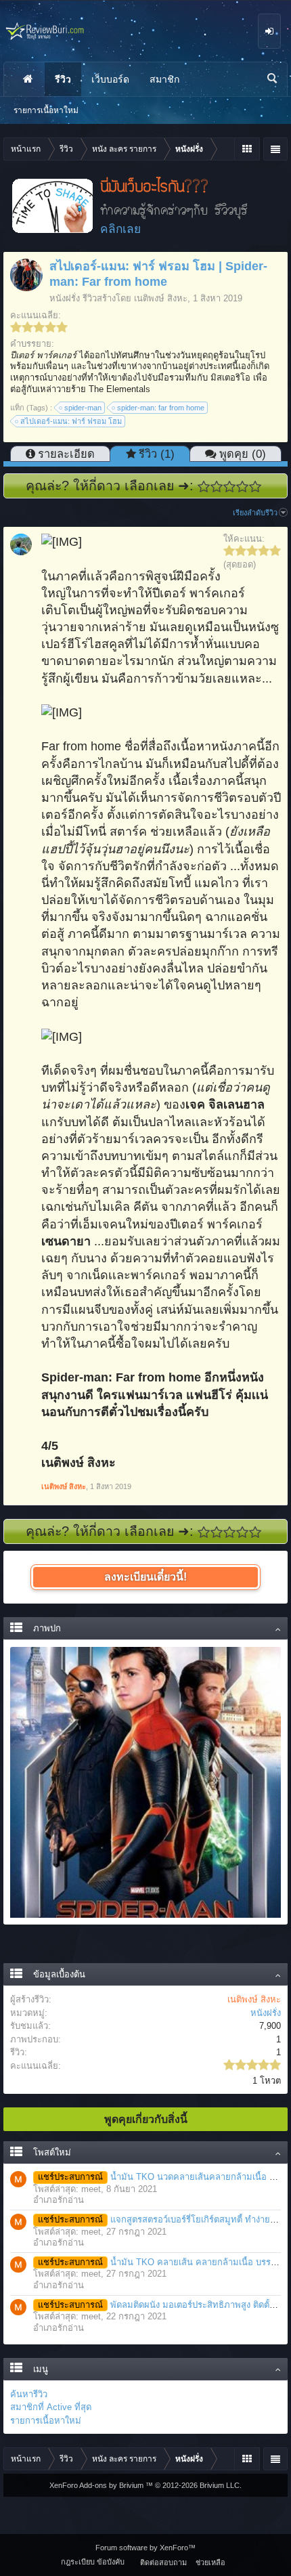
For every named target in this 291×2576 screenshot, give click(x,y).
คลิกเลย (120, 229)
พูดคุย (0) (243, 454)
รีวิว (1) (157, 454)
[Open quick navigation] (247, 149)
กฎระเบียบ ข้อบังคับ (93, 2562)
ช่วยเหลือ (210, 2562)
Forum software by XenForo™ (145, 2548)
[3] (230, 487)
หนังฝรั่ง (65, 298)
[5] (255, 487)
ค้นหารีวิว (29, 2394)
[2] (217, 487)
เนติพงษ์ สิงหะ (161, 298)
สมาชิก (164, 79)
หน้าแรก (28, 79)
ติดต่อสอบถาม (163, 2562)
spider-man (83, 408)
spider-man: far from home (161, 408)
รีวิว (63, 79)
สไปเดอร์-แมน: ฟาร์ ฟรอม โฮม (71, 421)
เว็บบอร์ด (110, 79)
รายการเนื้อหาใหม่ (46, 2421)
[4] (243, 487)
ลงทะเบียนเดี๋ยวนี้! (145, 1577)
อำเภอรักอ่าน (59, 2200)
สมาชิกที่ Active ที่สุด (51, 2407)
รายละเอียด (66, 454)
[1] (204, 487)
